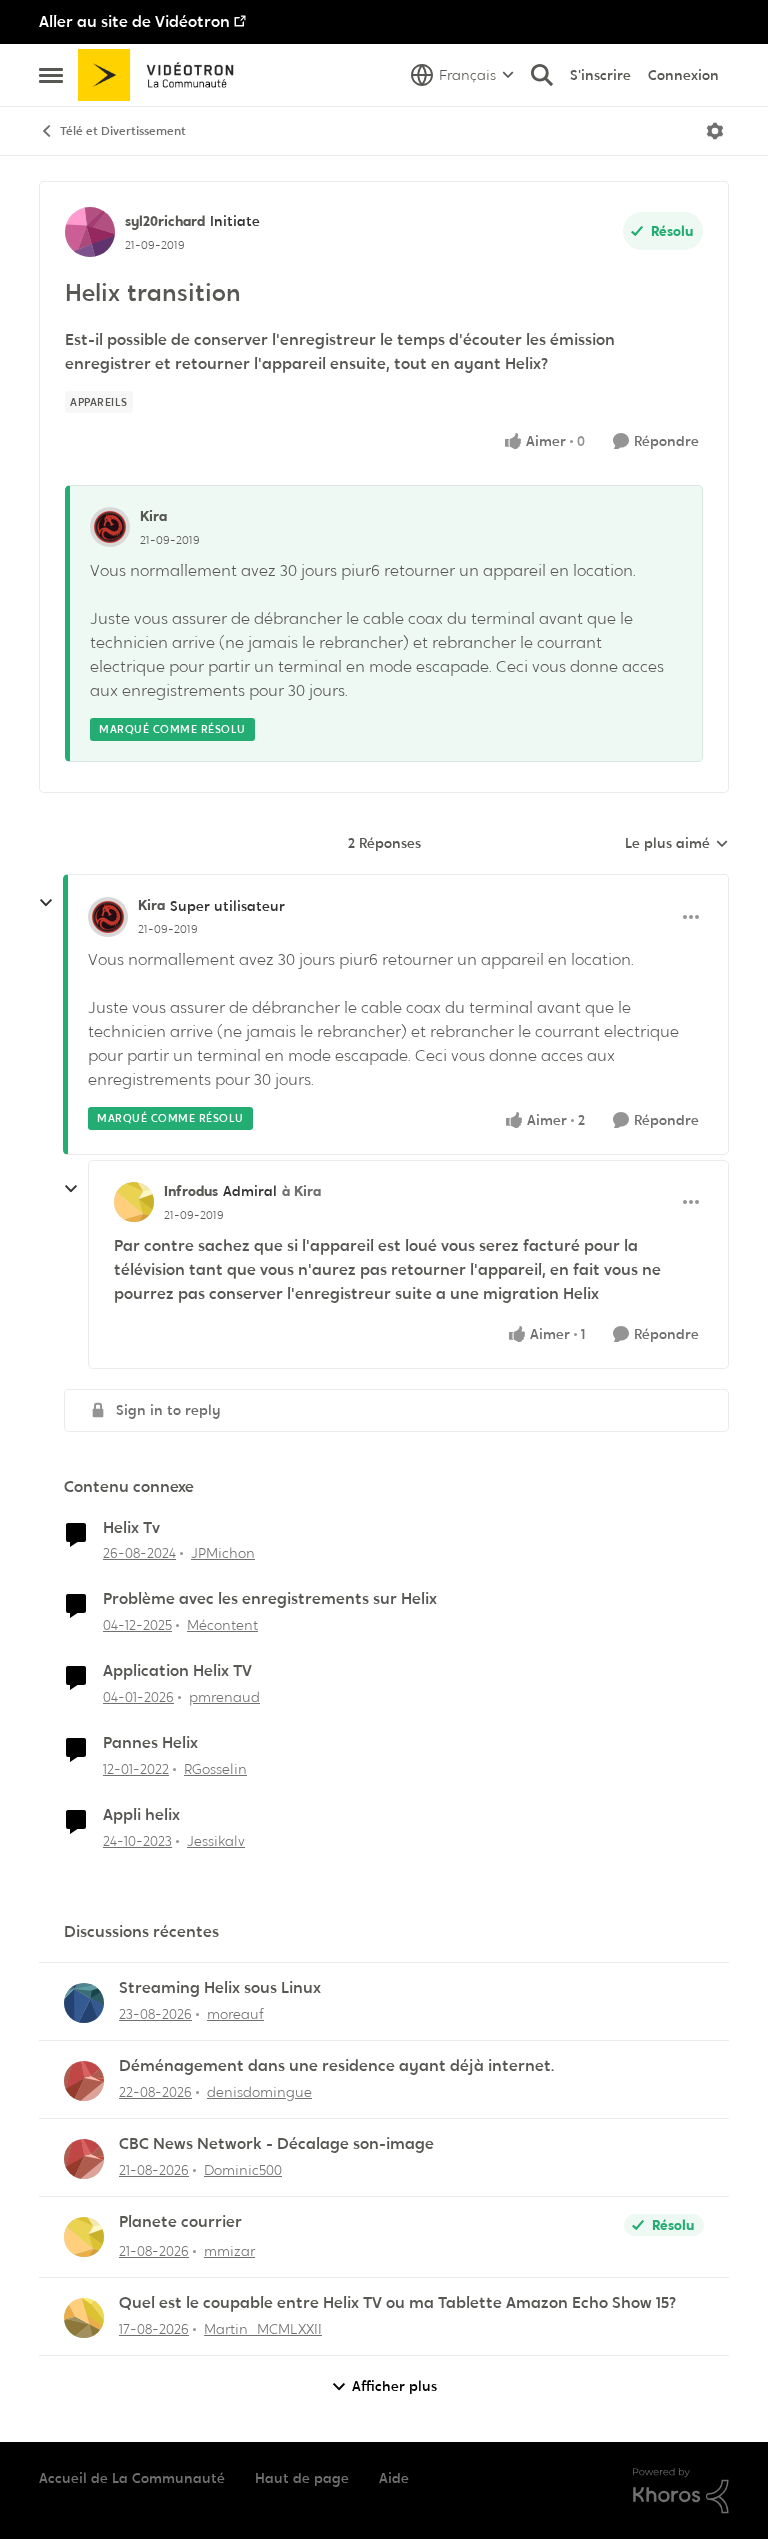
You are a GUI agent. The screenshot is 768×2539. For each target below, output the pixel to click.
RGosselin (215, 1769)
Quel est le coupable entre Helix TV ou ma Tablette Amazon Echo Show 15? (397, 2303)
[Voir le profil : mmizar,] (84, 2237)
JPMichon (223, 1553)
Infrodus (191, 1191)
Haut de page (302, 2478)
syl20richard (165, 221)
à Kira (301, 1191)
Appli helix (141, 1815)
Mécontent (222, 1625)
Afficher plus (394, 2386)
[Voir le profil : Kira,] (110, 527)
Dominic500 (243, 2170)
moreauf (235, 2014)
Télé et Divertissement (123, 131)
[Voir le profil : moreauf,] (84, 2003)
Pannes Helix (150, 1743)
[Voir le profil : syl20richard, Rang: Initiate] (90, 232)
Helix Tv (131, 1528)
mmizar (229, 2251)
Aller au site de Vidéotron (134, 21)
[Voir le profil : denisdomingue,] (84, 2081)
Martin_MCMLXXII (263, 2329)
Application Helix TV (177, 1671)
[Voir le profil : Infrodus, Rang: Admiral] (134, 1202)
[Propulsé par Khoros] (681, 2491)
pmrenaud (224, 1697)
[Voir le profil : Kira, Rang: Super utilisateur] (108, 917)
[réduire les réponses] (46, 903)
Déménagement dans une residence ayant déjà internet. (336, 2066)
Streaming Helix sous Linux (220, 1988)
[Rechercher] (542, 75)
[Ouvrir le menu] (715, 131)
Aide (394, 2478)
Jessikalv (216, 1841)
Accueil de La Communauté (132, 2478)
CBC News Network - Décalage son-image (276, 2144)
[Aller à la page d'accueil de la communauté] (162, 75)
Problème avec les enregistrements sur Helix (270, 1599)
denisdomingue (259, 2092)
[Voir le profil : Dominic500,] (84, 2159)
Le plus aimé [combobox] (677, 844)
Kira (153, 516)
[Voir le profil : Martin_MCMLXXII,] (84, 2318)
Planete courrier (180, 2222)
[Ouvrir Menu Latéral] (51, 75)
